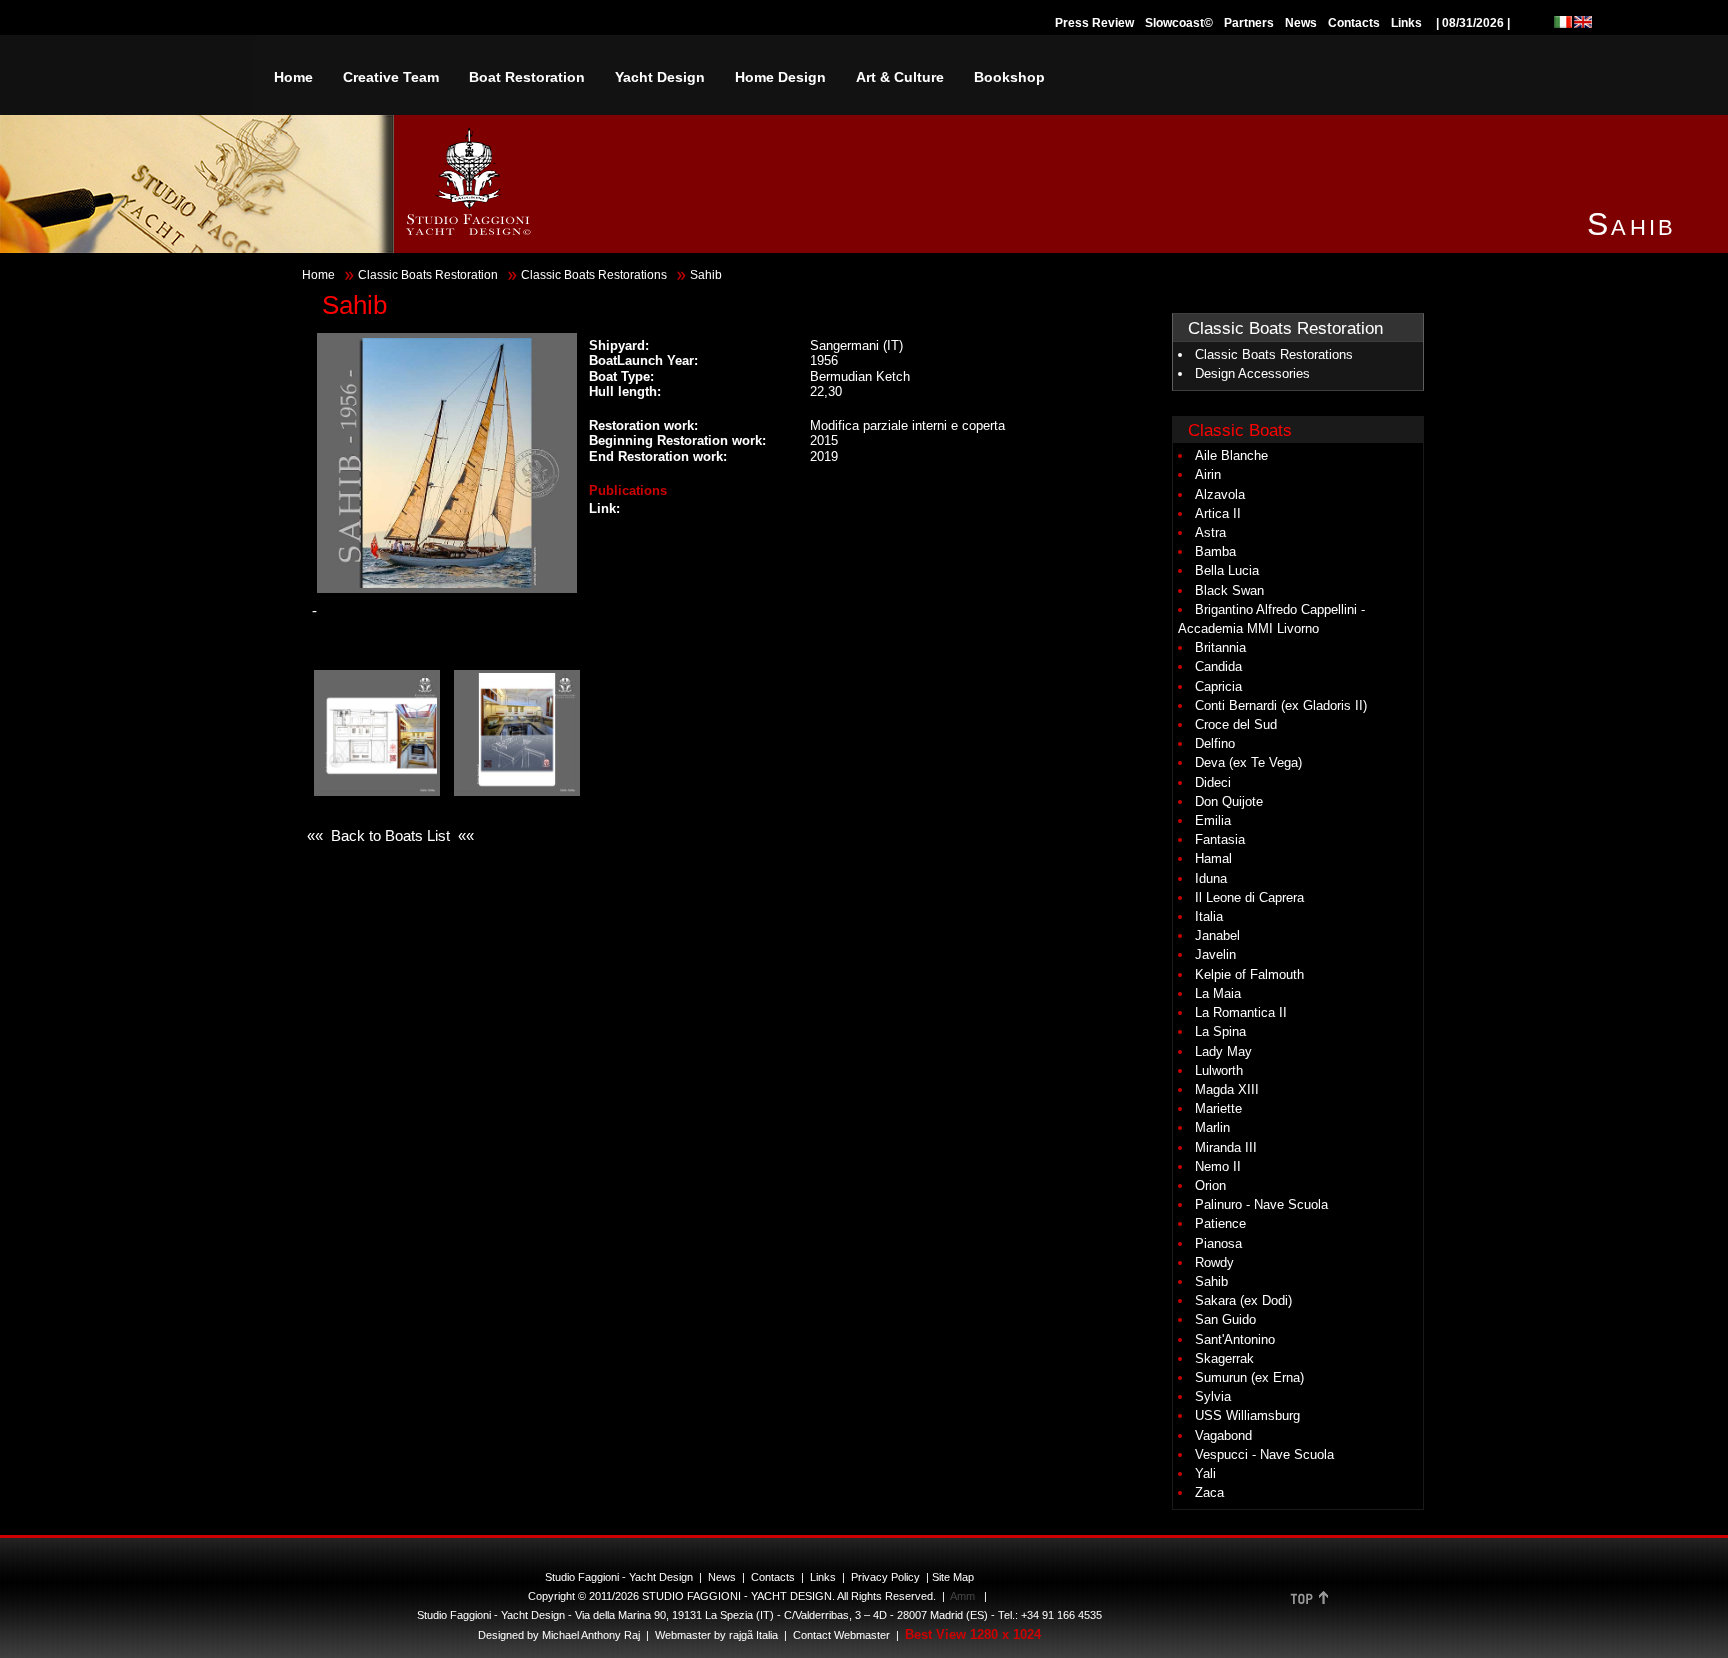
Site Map (953, 1577)
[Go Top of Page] (1309, 1605)
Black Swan (1229, 590)
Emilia (1213, 820)
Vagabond (1223, 1435)
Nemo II (1218, 1166)
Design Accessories (1252, 373)
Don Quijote (1229, 801)
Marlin (1212, 1127)
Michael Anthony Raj (591, 1635)
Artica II (1218, 513)
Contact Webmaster (841, 1635)
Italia (1209, 916)
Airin (1208, 474)
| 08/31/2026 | (1473, 23)
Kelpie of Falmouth (1249, 974)
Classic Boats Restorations (594, 275)
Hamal (1213, 858)
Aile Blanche (1231, 455)
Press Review (1094, 23)
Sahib (1211, 1281)
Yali (1205, 1473)
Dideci (1213, 782)
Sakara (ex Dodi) (1243, 1300)
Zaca (1209, 1492)
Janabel (1217, 935)
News (1301, 23)
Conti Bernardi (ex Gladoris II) (1281, 705)
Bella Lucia (1227, 570)
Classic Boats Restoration (428, 275)
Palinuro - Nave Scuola (1261, 1204)
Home (318, 275)
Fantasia (1220, 839)
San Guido (1225, 1319)
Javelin (1215, 954)
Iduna (1211, 878)
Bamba (1215, 551)
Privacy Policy (885, 1577)
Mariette (1218, 1108)
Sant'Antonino (1235, 1339)
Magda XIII (1227, 1089)
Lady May (1223, 1051)
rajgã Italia (752, 1635)
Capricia (1218, 686)
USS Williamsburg (1247, 1415)
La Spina (1220, 1031)
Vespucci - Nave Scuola (1264, 1454)
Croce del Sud (1236, 724)
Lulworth (1219, 1070)
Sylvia (1213, 1396)
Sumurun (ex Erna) (1249, 1377)
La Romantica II (1241, 1012)
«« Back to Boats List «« (390, 835)
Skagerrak (1224, 1358)
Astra (1210, 532)
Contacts (1354, 23)
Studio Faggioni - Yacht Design (619, 1577)
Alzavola (1220, 494)
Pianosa (1218, 1243)
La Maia (1218, 993)
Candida (1218, 666)
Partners (1249, 23)
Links (1406, 23)
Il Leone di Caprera (1249, 897)
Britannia (1220, 647)
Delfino (1215, 743)
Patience (1220, 1223)
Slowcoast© (1179, 23)
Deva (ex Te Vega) (1248, 762)
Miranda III (1226, 1147)
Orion (1210, 1185)
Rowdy (1214, 1262)
